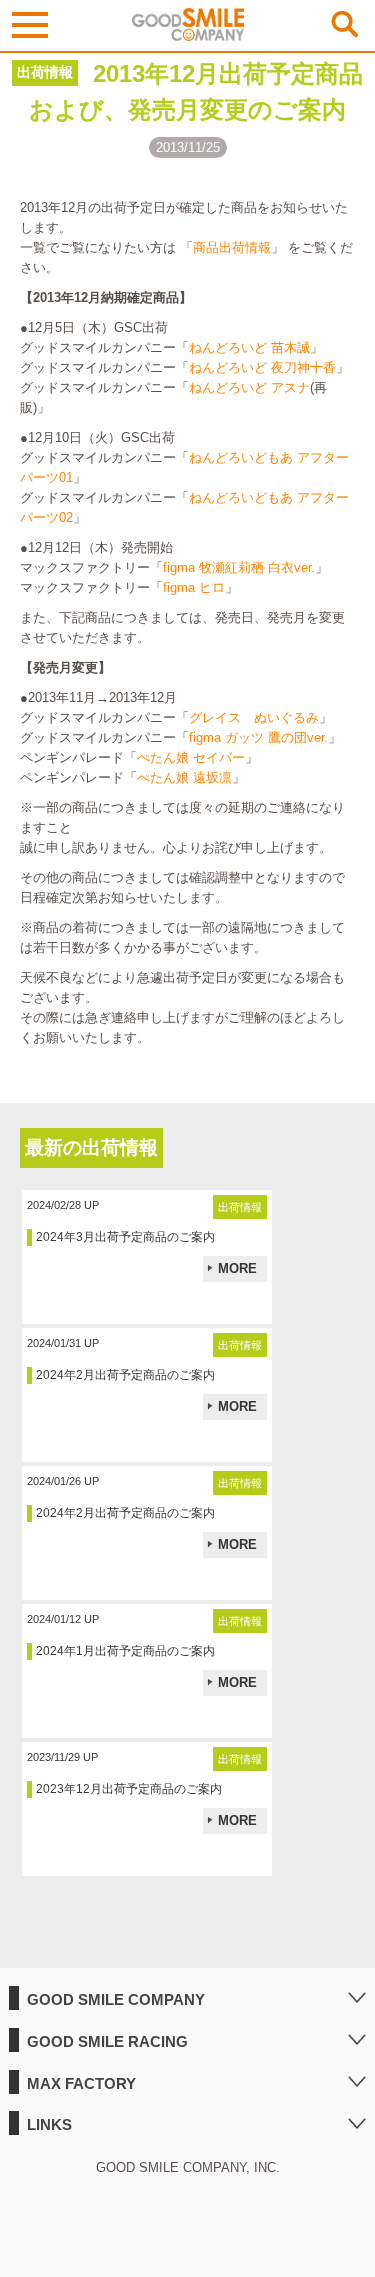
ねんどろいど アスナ (249, 387)
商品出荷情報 (232, 247)
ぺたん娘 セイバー (191, 757)
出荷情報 (45, 72)
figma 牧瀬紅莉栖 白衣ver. (239, 567)
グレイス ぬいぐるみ (254, 717)
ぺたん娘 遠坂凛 (184, 777)
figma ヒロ (194, 587)
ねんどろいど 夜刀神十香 (262, 367)
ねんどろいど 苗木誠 (249, 347)
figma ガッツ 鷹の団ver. (258, 737)
